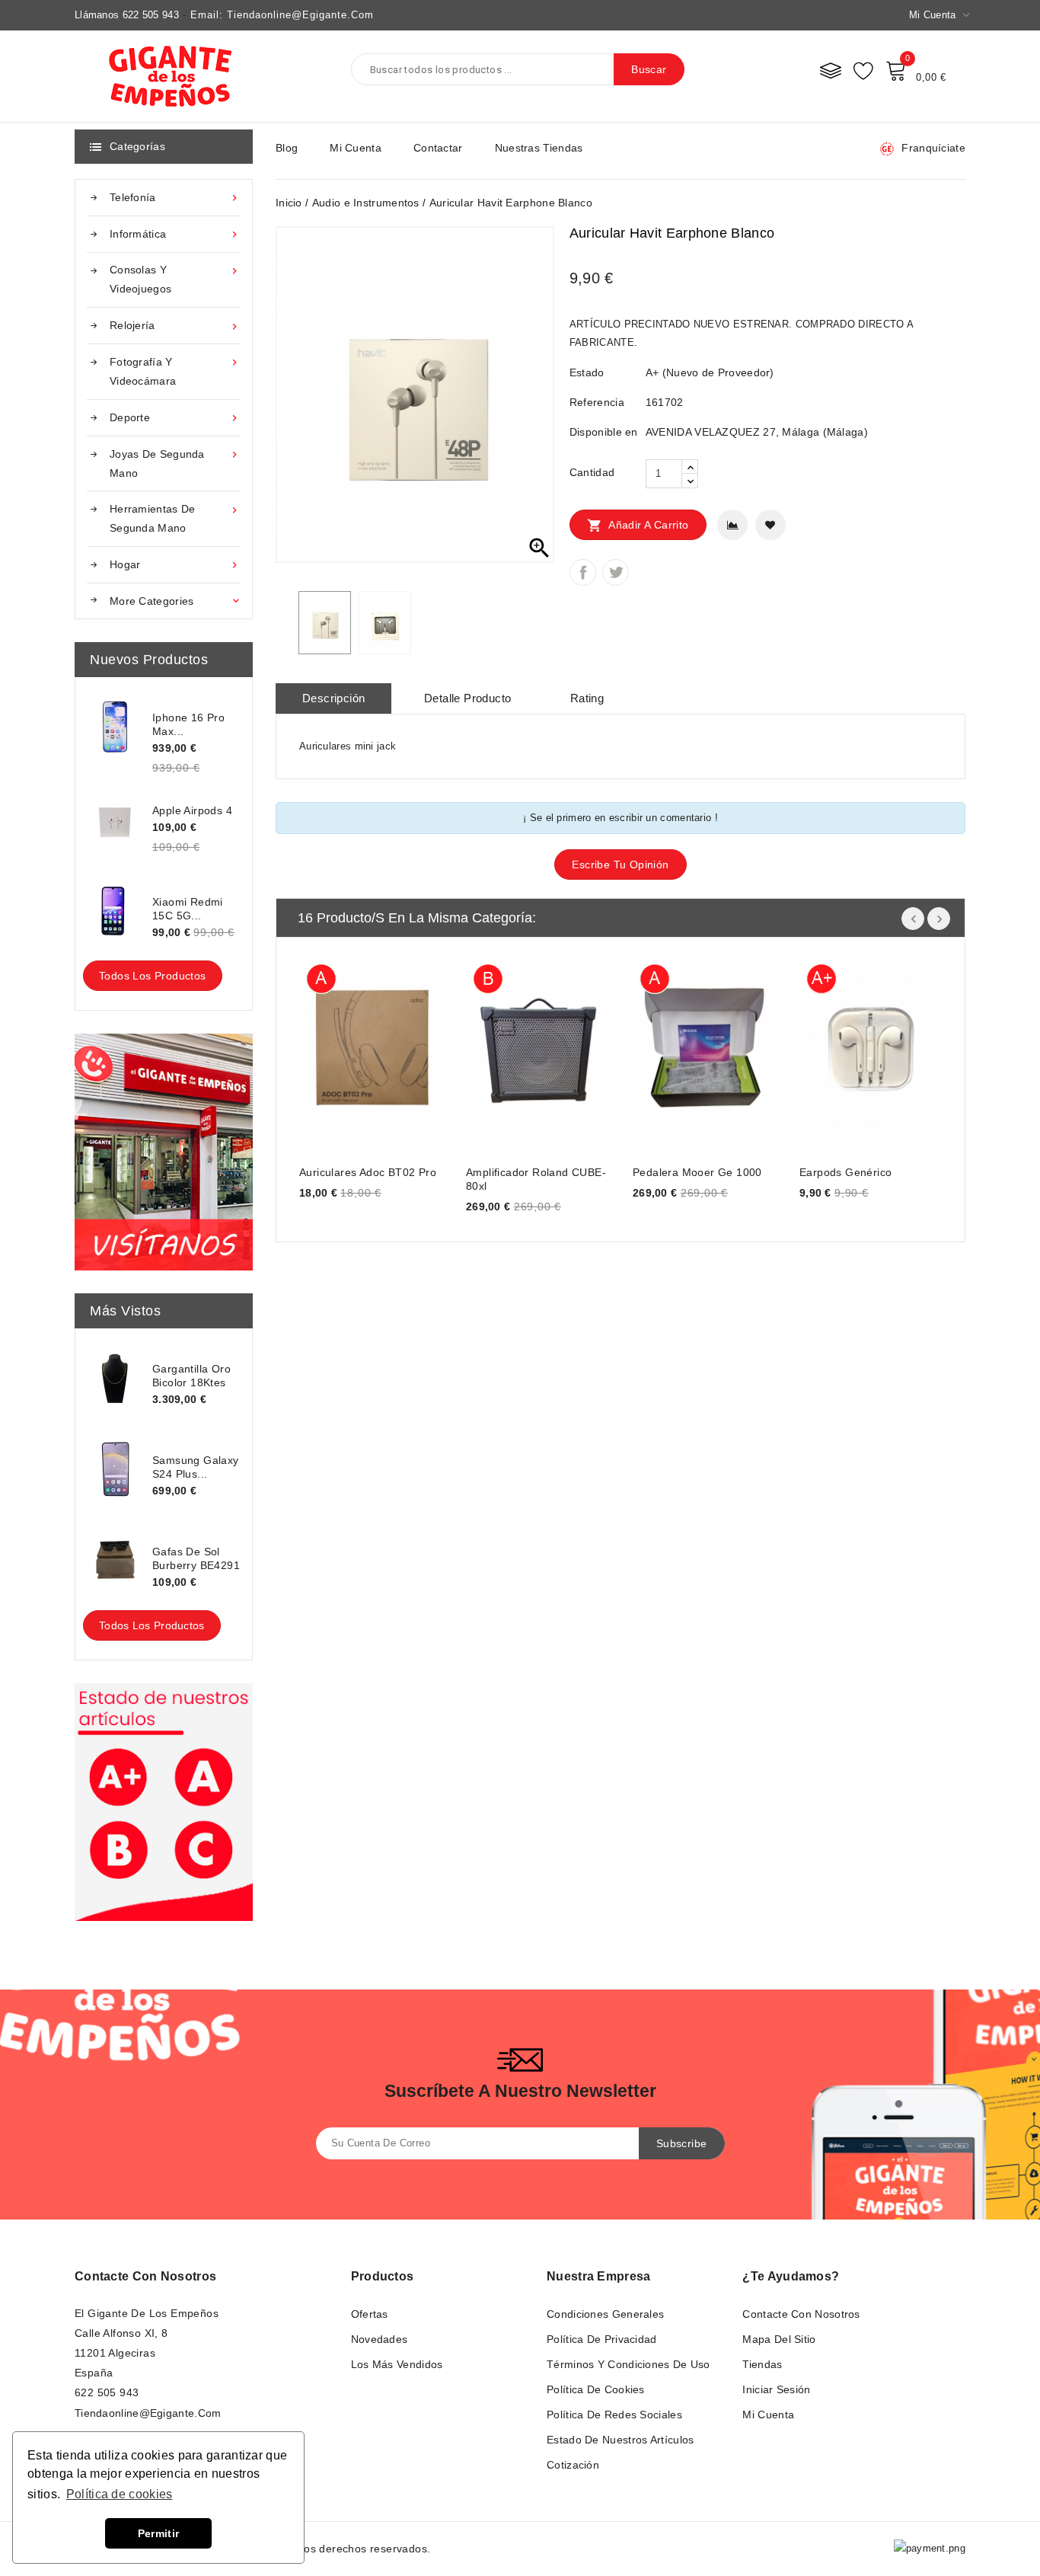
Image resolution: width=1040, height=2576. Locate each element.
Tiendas (762, 2364)
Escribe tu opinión (620, 865)
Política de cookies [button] (120, 2494)
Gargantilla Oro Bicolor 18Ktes (191, 1376)
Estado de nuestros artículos (620, 2440)
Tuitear (616, 572)
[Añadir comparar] (732, 525)
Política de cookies (596, 2389)
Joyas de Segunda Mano (175, 463)
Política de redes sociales (614, 2415)
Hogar (175, 565)
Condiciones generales (605, 2314)
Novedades (380, 2339)
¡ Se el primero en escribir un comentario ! (620, 818)
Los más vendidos (397, 2364)
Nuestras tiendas (539, 148)
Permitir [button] (158, 2533)
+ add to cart (326, 1045)
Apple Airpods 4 (192, 810)
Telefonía (175, 198)
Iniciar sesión (776, 2389)
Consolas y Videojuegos (175, 279)
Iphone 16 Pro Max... (188, 724)
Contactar (438, 148)
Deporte (175, 418)
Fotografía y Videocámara (175, 371)
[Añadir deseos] (770, 525)
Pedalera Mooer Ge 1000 (697, 1172)
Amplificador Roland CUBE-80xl (536, 1179)
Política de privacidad (602, 2339)
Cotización (573, 2465)
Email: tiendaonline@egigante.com (282, 15)
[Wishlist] (863, 70)
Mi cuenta (356, 148)
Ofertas (370, 2314)
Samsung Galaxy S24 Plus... (196, 1467)
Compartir (583, 572)
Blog (287, 148)
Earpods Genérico (845, 1172)
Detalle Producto (467, 698)
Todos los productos (153, 976)
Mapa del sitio (779, 2339)
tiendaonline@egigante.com (148, 2413)
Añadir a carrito (638, 526)
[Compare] (831, 70)
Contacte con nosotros (145, 2276)
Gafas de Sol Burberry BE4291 (196, 1558)
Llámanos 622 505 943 (127, 15)
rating (587, 698)
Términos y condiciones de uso (628, 2364)
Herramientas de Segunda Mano (175, 518)
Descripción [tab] (333, 698)
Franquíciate (933, 148)
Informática (175, 234)
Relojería (175, 326)
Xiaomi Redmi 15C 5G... (188, 909)
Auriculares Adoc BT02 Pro (368, 1172)
